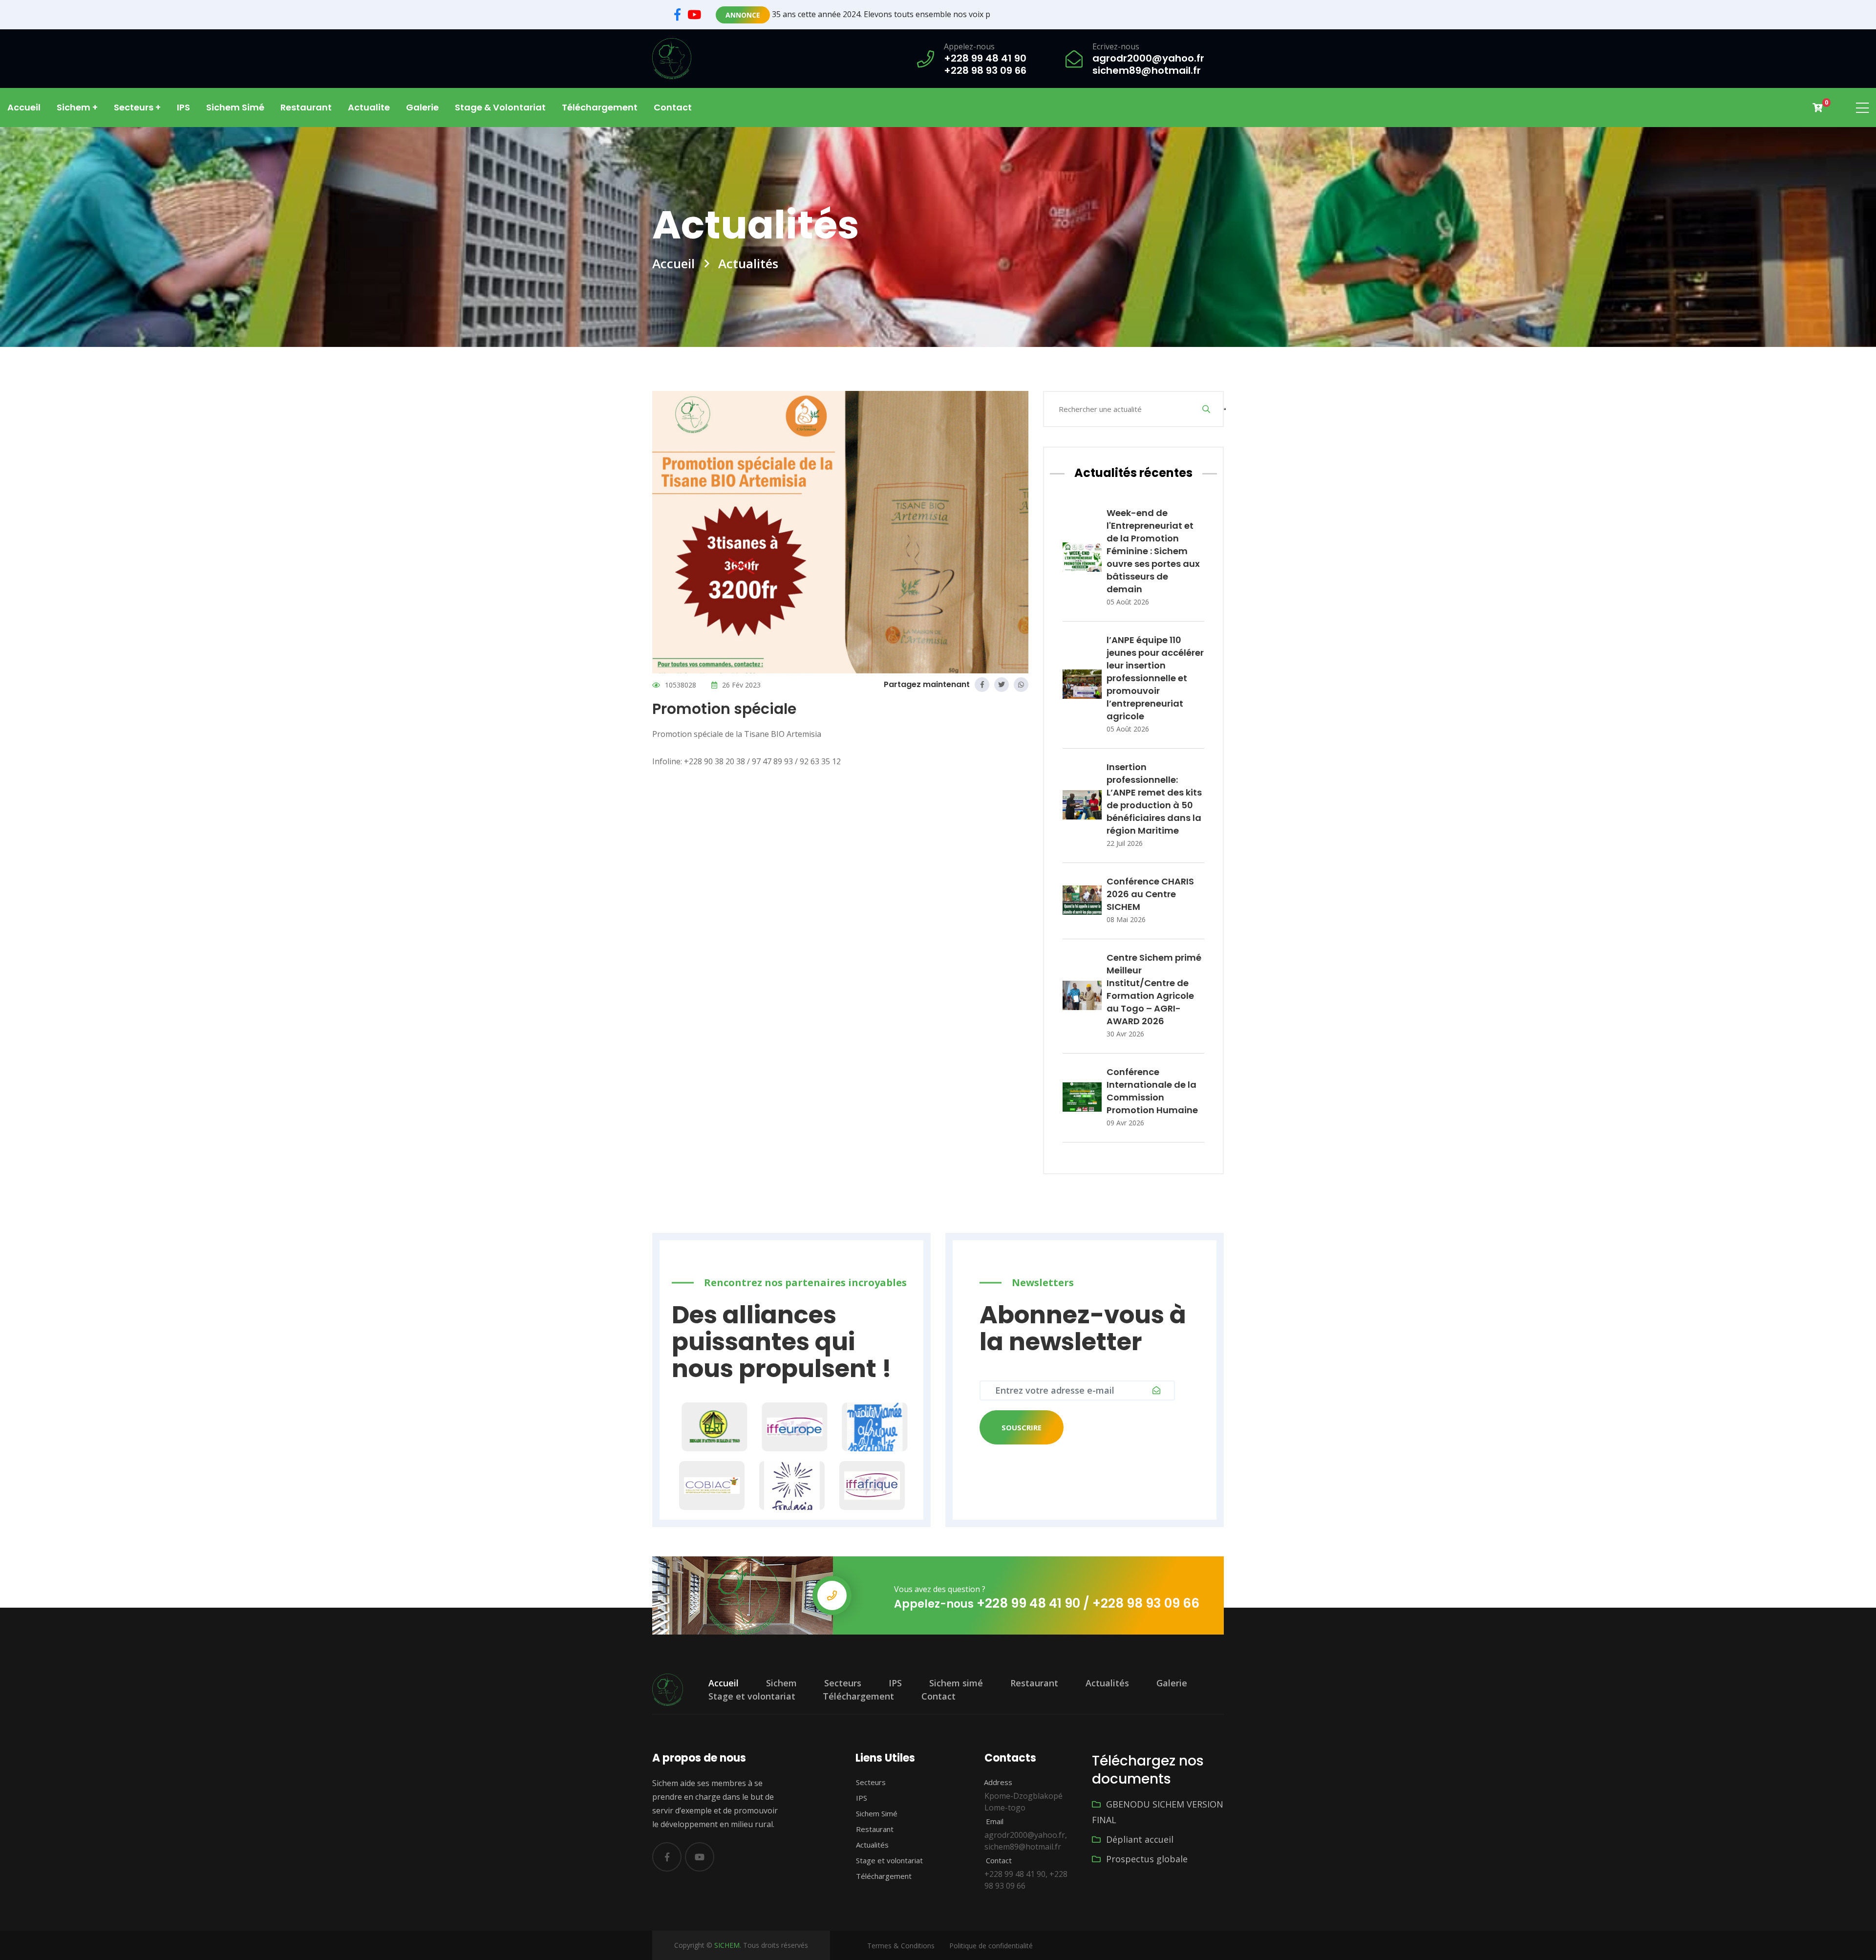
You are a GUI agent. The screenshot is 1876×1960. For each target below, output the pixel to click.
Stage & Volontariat (500, 107)
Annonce (743, 15)
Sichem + (77, 107)
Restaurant (306, 107)
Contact (673, 107)
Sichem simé (235, 107)
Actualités (1107, 1683)
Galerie (422, 107)
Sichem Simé (876, 1813)
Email (994, 1821)
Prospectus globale (1146, 1859)
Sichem (781, 1683)
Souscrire (1022, 1427)
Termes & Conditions (901, 1946)
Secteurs (843, 1683)
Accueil (24, 107)
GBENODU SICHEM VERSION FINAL (1158, 1812)
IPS (183, 107)
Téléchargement (600, 107)
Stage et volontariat (752, 1696)
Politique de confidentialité (991, 1946)
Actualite (369, 107)
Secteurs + (137, 107)
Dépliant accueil (1139, 1839)
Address (997, 1782)
